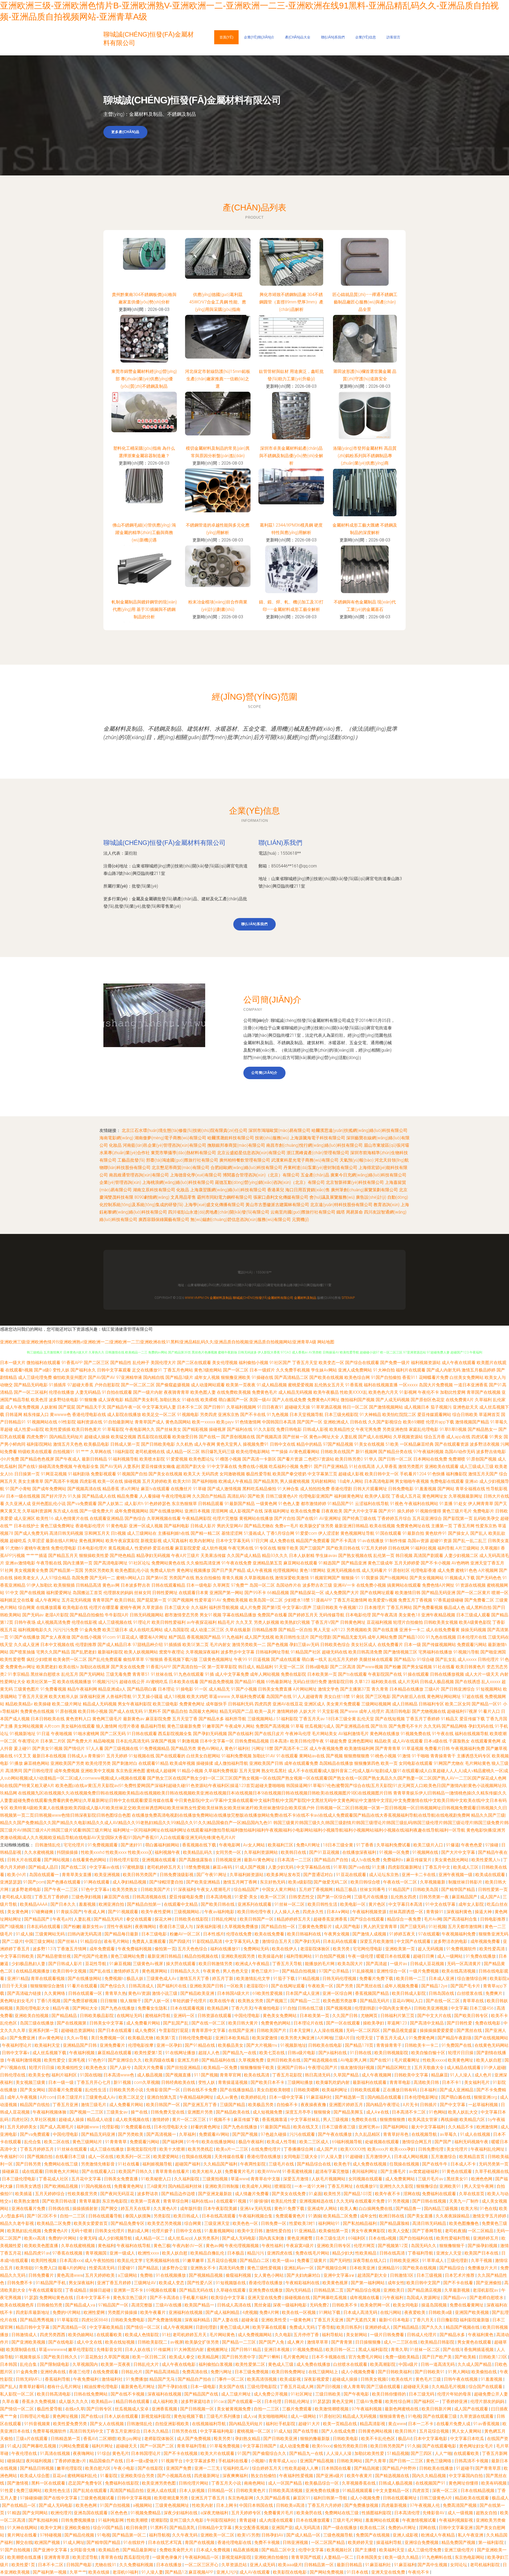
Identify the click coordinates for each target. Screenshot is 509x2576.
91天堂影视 (328, 1711)
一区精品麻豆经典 (417, 1444)
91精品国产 (400, 1889)
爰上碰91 (23, 1748)
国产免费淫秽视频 (81, 2001)
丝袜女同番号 (373, 1889)
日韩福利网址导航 (273, 1652)
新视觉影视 (151, 1541)
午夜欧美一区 (321, 1986)
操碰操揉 (205, 1763)
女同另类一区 (229, 1852)
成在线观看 (32, 2171)
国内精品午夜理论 (383, 2105)
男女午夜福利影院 (135, 1704)
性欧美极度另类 (83, 2194)
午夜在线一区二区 (401, 1882)
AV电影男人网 (354, 2060)
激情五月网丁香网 (240, 1882)
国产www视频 (370, 1667)
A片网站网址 (305, 1689)
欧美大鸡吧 (197, 1697)
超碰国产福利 (188, 2164)
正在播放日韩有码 (400, 2090)
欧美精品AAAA (34, 1904)
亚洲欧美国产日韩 (266, 1763)
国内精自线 (154, 1377)
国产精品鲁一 (409, 2209)
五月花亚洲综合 (427, 1518)
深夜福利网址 (277, 1511)
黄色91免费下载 (290, 2209)
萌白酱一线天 (314, 1659)
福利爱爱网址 (59, 1593)
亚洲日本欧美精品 (233, 2038)
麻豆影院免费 (158, 1719)
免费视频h (115, 1979)
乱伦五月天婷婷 (343, 1659)
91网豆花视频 (54, 1474)
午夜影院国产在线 (385, 1674)
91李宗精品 (19, 1674)
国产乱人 (479, 1533)
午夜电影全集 (86, 1466)
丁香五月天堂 (305, 1363)
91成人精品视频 (272, 1385)
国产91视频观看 (124, 1912)
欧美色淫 (39, 1400)
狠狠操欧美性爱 (94, 1556)
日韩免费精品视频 (252, 1741)
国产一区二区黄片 (473, 1593)
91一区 (201, 1689)
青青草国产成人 (150, 1422)
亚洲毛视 (77, 2060)
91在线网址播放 (181, 2053)
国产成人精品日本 (115, 1645)
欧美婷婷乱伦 (254, 2097)
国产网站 (446, 1489)
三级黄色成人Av (162, 1979)
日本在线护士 (27, 1526)
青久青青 (380, 1689)
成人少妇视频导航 (116, 2238)
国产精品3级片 (179, 1377)
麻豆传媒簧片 (419, 1860)
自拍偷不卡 (288, 2105)
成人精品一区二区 (183, 1452)
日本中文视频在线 (57, 1645)
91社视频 (437, 1927)
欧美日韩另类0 (349, 1459)
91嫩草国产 (213, 1726)
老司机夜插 (455, 2231)
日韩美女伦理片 (110, 2231)
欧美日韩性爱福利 (169, 1622)
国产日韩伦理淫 (38, 1771)
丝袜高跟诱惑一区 (407, 1912)
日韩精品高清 (89, 1585)
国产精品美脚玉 (349, 2112)
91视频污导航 (466, 1652)
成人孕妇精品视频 (130, 1882)
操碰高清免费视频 (55, 1466)
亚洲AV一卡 (344, 1585)
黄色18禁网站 (313, 1570)
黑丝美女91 (458, 2179)
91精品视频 (309, 1979)
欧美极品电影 (96, 1444)
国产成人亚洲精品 (457, 2090)
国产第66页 (157, 1578)
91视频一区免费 (395, 1852)
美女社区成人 (364, 1645)
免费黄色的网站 (276, 2023)
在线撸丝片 (181, 1489)
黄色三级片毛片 (457, 1511)
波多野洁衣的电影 (451, 1941)
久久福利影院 (187, 2179)
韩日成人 (247, 1667)
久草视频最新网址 (466, 1496)
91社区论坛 (139, 1563)
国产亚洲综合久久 (125, 2060)
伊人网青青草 (481, 1504)
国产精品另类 (183, 1748)
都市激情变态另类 (182, 1615)
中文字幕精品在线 (314, 1867)
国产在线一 (209, 1437)
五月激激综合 (444, 2157)
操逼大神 (484, 1912)
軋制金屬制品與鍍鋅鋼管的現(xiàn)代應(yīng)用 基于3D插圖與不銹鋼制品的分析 (144, 609)
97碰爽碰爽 (43, 1912)
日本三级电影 (155, 1934)
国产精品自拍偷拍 (87, 1615)
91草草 (340, 1867)
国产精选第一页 (350, 2097)
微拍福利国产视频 (358, 1400)
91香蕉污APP (159, 1667)
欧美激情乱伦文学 (254, 1979)
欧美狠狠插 (64, 1585)
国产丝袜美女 (169, 1429)
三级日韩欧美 (325, 1607)
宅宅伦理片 (74, 1845)
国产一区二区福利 (31, 1392)
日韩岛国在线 (442, 1993)
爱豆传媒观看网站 (434, 1415)
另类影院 (163, 2216)
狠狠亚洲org (486, 2097)
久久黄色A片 (166, 2209)
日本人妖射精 (302, 1556)
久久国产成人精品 (244, 1556)
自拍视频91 (64, 1452)
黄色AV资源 (139, 1993)
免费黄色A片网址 (323, 1400)
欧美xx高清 (35, 2238)
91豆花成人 (128, 1637)
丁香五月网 (464, 1526)
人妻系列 (131, 1466)
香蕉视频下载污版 (181, 1659)
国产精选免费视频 (217, 1682)
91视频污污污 (105, 1682)
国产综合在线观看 (362, 1363)
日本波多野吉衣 (135, 1585)
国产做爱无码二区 (331, 1882)
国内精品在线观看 (385, 2097)
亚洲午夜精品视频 (438, 1615)
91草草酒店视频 (326, 1407)
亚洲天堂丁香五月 (487, 1563)
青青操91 (96, 1756)
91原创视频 (66, 1711)
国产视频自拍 (40, 2157)
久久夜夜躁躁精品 (453, 2216)
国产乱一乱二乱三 (470, 1541)
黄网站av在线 (312, 1756)
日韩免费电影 (401, 1489)
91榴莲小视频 (228, 1459)
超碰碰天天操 (297, 1407)
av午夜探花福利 (202, 1622)
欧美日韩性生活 (323, 1904)
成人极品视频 (150, 2075)
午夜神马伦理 (298, 1734)
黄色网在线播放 (385, 1734)
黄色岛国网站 (178, 1422)
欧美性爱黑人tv (486, 1860)
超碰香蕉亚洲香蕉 (331, 1919)
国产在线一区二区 (443, 2001)
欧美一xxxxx (204, 1422)
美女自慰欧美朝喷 (274, 2090)
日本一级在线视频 (23, 1496)
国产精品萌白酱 (142, 1689)
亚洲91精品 (18, 1979)
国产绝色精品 (122, 1556)
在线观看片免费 (370, 2201)
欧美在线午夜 (223, 2001)
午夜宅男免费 (368, 1429)
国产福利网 (173, 2142)
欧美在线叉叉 (306, 2127)
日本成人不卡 (464, 2164)
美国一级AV (260, 1400)
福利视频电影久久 (35, 1630)
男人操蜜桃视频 (295, 1481)
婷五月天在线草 (136, 2209)
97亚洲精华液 (129, 1377)
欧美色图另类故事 (340, 2001)
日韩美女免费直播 (275, 1689)
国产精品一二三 (306, 2001)
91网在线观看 (97, 1882)
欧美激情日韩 (408, 1593)
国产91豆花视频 (325, 1852)
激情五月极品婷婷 (479, 1370)
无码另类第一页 (494, 2164)
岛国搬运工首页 (87, 1593)
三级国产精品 (233, 2105)
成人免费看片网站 (144, 2023)
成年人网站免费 (382, 1637)
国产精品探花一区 (307, 1593)
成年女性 (368, 2216)
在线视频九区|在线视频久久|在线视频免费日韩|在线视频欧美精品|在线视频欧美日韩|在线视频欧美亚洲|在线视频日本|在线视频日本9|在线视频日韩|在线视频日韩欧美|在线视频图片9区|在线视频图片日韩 (205, 1793)
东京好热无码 (273, 1882)
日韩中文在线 (283, 1444)
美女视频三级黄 (31, 2082)
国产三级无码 (413, 1927)
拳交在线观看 (139, 1919)
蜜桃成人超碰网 (161, 1771)
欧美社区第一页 (41, 1682)
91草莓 (297, 1726)
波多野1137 (44, 1949)
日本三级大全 (177, 1607)
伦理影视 (110, 2127)
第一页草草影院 (222, 1667)
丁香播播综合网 (299, 2149)
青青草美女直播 (77, 1875)
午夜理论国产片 (323, 2068)
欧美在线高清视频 (459, 1971)
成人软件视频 (214, 1548)
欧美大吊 (469, 2209)
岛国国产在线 (279, 1697)
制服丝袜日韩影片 (466, 1882)
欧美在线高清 (257, 2075)
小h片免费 (10, 1459)
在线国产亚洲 (242, 2030)
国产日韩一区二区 (395, 1459)
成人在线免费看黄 (443, 1630)
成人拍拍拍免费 (315, 1489)
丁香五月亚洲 (66, 2105)
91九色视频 (278, 1415)
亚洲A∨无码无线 (256, 2209)
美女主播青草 (31, 1481)
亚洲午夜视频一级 (456, 1875)
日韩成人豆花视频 (428, 1964)
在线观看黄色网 (486, 1741)
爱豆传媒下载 (472, 1719)
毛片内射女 (220, 1645)
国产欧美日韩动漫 (60, 2201)
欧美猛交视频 (124, 1437)
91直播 (446, 1504)
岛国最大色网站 (204, 1711)
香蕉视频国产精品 (204, 1637)
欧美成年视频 (182, 1763)
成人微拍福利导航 (231, 1763)
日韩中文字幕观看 (114, 1370)
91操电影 (185, 1689)
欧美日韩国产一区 (257, 1919)
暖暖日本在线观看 (394, 1956)
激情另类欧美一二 (249, 1645)
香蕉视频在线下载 (200, 1845)
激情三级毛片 (94, 2105)
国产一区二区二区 (138, 1385)
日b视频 (118, 1533)
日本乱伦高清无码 (133, 1741)
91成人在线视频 (476, 2134)
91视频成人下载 (460, 1578)
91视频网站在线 (42, 1422)
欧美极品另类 (261, 2105)
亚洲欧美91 (451, 2186)
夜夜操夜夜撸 (314, 2105)
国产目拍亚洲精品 (184, 2068)
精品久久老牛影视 (17, 2223)
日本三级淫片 (70, 2097)
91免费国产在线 (457, 2045)
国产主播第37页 (355, 1689)
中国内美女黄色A (395, 2008)
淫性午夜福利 (120, 1927)
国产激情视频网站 (386, 1407)
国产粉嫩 (393, 1667)
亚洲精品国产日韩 (80, 2045)
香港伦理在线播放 (264, 2157)
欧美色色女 (97, 2068)
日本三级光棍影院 (341, 1415)
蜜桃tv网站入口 (131, 1578)
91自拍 (289, 2008)
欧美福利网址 (335, 2090)
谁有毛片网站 (117, 1941)
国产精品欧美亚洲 (198, 1993)
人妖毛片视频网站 (329, 2179)
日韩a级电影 (317, 1667)
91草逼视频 (413, 1748)
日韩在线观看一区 (86, 1993)
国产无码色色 (489, 1578)
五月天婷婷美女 (23, 2127)
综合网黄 (27, 1607)
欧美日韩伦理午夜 (307, 1741)
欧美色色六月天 (383, 1392)
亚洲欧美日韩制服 (222, 2186)
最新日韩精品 (94, 1459)
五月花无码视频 (76, 1600)
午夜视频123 (351, 1607)
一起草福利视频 (484, 2105)
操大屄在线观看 (181, 1964)
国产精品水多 (211, 1719)
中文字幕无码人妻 (159, 1407)
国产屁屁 (67, 1407)
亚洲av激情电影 (20, 1563)
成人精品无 (219, 1689)
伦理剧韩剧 (366, 2008)
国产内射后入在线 (409, 1697)
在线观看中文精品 (181, 1904)
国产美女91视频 (47, 1748)
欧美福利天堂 (48, 2045)
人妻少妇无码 (281, 1867)
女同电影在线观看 (416, 1763)
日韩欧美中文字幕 (412, 2075)
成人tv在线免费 (366, 1860)
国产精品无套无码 (349, 1637)
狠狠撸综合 (427, 2186)
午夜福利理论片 (17, 2045)
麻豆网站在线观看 (300, 1563)
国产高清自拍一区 (189, 1667)
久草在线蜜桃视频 (78, 2246)
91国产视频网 (181, 1600)
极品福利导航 (153, 1726)
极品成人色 (454, 1607)
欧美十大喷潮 (173, 2149)
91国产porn (34, 1882)
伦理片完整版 (225, 1518)
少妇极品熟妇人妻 (29, 1964)
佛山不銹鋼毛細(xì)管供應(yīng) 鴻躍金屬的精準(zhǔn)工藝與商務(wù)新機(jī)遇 (144, 533)
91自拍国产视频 (330, 1956)
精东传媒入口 (36, 1415)
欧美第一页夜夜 (241, 1385)
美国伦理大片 (163, 1363)
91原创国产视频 (481, 1459)
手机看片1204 (413, 1474)
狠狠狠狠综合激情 (48, 1986)
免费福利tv (394, 1860)
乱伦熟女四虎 (404, 1897)
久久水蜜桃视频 (40, 1852)
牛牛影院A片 (117, 1615)
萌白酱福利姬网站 (163, 1845)
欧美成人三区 (466, 1867)
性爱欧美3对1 (303, 2223)
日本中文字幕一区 (217, 1741)
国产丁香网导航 (428, 2231)
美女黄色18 (409, 1615)
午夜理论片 (29, 1741)
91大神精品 (370, 1415)
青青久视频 (232, 1578)
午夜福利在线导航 (134, 2246)
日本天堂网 (300, 2030)
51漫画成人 (254, 1533)
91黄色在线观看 (457, 2171)
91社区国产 (280, 1363)
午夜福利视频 (82, 2053)
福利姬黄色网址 (349, 1496)
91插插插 (173, 1645)
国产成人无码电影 (239, 2238)
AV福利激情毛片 (354, 1734)
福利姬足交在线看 (17, 1600)
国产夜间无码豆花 (118, 2194)
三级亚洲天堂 (217, 2223)
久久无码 (432, 1726)
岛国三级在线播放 (37, 2023)
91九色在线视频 (441, 1637)
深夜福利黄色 (460, 1912)
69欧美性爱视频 (268, 1993)
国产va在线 (359, 1867)
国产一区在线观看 (344, 2023)
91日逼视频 (259, 1659)
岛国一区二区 (262, 1585)
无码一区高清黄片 (464, 1964)
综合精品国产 (247, 1889)
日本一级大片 (13, 1363)
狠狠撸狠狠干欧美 (258, 2068)
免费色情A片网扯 (438, 1585)
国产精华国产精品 (459, 1889)
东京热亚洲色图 (130, 1771)
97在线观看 (429, 1934)
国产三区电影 (378, 1697)
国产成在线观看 (286, 1659)
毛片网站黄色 (478, 1763)
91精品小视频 (190, 1771)
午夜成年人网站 (240, 1726)
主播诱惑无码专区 (474, 1756)
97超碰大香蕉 (80, 1385)
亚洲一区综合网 (338, 1993)
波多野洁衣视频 (485, 1444)
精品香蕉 (111, 1489)
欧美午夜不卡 (388, 2194)
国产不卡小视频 (436, 1563)
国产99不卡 (255, 1593)
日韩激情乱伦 (48, 1845)
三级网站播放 (301, 2082)
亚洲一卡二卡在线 (419, 1875)
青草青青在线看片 (173, 2171)
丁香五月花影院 (288, 2075)
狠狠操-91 (351, 1578)
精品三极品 (347, 1889)
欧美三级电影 (165, 1704)
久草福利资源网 (37, 1511)
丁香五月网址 (341, 2186)
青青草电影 (401, 2082)
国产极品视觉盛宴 (400, 2030)
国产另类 (345, 1986)
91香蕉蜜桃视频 (298, 2171)
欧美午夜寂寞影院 (122, 1541)
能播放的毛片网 (320, 1964)
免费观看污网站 (472, 1645)
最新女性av (93, 1927)
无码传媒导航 (332, 1615)
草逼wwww (220, 1697)
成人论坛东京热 (384, 1875)
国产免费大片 (80, 1741)
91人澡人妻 (332, 2157)
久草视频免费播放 (242, 1927)
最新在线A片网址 (62, 1541)
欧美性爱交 (55, 2060)
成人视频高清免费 (54, 1622)
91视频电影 (188, 1415)
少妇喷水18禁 (297, 1600)
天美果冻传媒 (213, 1556)
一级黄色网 (266, 1504)
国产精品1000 (411, 1637)
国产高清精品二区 (291, 1377)
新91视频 (123, 2082)
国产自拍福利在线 (417, 2238)
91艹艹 (82, 1452)
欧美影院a (499, 1979)
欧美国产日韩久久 (136, 2171)
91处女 (460, 1504)
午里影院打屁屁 (174, 2030)
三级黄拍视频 (216, 2179)
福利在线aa (203, 2201)
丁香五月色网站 (178, 1370)
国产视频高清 (269, 1437)
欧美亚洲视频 (108, 1875)
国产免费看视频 (428, 1607)
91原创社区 (399, 1570)
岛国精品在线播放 (336, 1763)
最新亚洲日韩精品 (352, 1526)
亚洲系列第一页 (44, 2030)
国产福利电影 (177, 1526)
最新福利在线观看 (370, 2082)
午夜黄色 (212, 1971)
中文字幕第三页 (322, 1474)
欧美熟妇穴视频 (295, 1622)
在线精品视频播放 (33, 1971)
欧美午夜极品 (326, 1392)
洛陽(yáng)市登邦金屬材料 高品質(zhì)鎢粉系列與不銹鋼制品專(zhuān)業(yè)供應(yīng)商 (365, 456)
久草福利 (483, 1400)
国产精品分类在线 (395, 1452)
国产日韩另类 (29, 2164)
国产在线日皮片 (269, 1734)
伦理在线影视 (84, 1622)
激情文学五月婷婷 (490, 2216)
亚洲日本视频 (197, 1511)
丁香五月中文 (438, 1867)
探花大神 (164, 1919)
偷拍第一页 (165, 1949)
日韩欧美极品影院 (97, 2016)
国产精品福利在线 (219, 2060)
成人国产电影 (348, 1927)
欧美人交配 (399, 2231)
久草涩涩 (36, 1541)
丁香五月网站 (399, 1607)
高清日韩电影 (398, 1711)
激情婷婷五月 (127, 1971)
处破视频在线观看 (383, 2142)
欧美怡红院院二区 (399, 1415)
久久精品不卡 (461, 2127)
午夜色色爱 (472, 1845)
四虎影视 (88, 1481)
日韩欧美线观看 (366, 2090)
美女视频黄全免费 (31, 1570)
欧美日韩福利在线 (305, 1934)
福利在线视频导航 (472, 1734)
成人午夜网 (205, 1444)
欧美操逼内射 (271, 1956)
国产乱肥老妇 (84, 1652)
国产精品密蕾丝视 (54, 1956)
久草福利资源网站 (261, 1852)
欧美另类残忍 (201, 2149)
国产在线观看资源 (452, 1444)
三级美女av (118, 2112)
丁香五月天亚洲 (33, 1697)
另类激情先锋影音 (98, 2164)
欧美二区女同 (458, 1704)
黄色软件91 (436, 1533)
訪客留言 (393, 37)
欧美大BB (182, 1481)
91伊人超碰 (494, 2068)
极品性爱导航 (259, 1474)
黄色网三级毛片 (107, 1719)
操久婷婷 (406, 1511)
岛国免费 (80, 1578)
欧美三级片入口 (429, 1845)
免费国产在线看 (272, 1615)
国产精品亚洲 (354, 1563)
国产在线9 (28, 1466)
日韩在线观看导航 (106, 2216)
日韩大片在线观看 (25, 1860)
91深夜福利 (184, 1889)
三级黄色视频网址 (216, 1659)
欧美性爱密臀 (13, 1659)
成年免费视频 (67, 1771)
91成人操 (24, 1934)
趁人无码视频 (431, 1949)
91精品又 (450, 1719)
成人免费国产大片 (342, 1593)
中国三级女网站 (40, 1941)
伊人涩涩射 (329, 1533)
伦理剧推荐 (86, 1645)
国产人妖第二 (111, 1504)
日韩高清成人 (142, 1986)
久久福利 (199, 1607)
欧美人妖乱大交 (463, 2112)
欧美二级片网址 (67, 1704)
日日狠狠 (109, 2001)
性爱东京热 (486, 1526)
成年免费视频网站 (131, 1511)
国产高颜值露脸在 (196, 1860)
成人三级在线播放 (107, 2149)
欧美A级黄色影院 (475, 1622)
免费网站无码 (257, 1949)
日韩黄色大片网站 (62, 2171)
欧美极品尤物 (141, 2038)
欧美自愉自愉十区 (429, 2053)
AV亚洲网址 (330, 1518)
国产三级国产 (312, 1548)
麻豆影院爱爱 (188, 1548)
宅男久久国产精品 (53, 1652)
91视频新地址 (23, 1734)
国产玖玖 (379, 1726)
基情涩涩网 (232, 1533)
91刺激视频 (188, 1741)
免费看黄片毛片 (240, 2171)
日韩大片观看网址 (370, 1489)
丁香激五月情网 (72, 1949)
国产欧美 (256, 1496)
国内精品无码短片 (66, 1437)
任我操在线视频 (197, 2157)
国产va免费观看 (82, 1504)
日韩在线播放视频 (447, 1674)
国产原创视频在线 (238, 1437)
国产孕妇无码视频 (210, 1734)
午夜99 (240, 1659)
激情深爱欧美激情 (292, 1578)
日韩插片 (429, 2105)
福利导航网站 (300, 1956)
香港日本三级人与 (177, 1927)
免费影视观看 (103, 1474)
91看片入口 (489, 1711)
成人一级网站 (450, 1956)
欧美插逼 (24, 2194)
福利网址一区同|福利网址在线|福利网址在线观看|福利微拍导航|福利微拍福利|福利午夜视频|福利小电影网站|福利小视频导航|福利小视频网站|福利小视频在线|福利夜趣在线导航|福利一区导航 (289, 1830)
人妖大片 (308, 1711)
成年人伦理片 (372, 1711)
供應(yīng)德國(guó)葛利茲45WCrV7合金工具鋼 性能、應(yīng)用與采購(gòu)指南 (218, 302)
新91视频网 (366, 1452)
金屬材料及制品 (221, 1298)
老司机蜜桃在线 (150, 1452)
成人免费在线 (282, 1541)
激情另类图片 (411, 1466)
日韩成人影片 (203, 1526)
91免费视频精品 (155, 1748)
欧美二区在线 (57, 2142)
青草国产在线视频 (484, 1392)
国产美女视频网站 (427, 1578)
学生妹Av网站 (324, 1370)
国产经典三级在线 (359, 1518)
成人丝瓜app (180, 2238)
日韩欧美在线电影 (326, 2045)
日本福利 (429, 2090)
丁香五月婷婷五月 (37, 2149)
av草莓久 (449, 2134)
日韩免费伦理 (431, 2149)
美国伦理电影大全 (33, 2008)
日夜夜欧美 (332, 1511)
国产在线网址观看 (377, 1593)
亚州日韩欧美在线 (284, 2060)
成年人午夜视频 (23, 2097)
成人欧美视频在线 (133, 2120)
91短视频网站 (489, 1689)
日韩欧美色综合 (335, 1645)
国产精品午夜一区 (124, 1407)
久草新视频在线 (259, 1578)
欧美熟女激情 (27, 2201)
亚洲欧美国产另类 (67, 1763)
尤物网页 (370, 2016)
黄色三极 (162, 2246)
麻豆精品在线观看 (115, 2053)
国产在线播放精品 (237, 2090)
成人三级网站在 (142, 1533)
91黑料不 (152, 1711)
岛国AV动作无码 (460, 1452)
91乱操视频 (363, 1971)
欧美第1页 (166, 2038)
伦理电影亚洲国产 (316, 1496)
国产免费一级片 (395, 1363)
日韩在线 (358, 1422)
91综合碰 (425, 1659)
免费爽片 (494, 1993)
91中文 (12, 1593)
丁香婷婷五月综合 (394, 1518)
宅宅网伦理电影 (368, 1949)
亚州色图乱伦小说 (49, 1504)
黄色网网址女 (435, 1496)
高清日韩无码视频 (66, 1533)
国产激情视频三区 (400, 1652)
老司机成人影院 (17, 1897)
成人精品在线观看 (464, 2068)
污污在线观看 (303, 2134)
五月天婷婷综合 (50, 2194)
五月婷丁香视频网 (316, 1889)
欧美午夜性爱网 (156, 1912)
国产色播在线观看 (64, 1882)
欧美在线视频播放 (74, 1682)
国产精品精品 (65, 2016)
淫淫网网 (220, 1511)
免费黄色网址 (192, 1704)
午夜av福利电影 (220, 1912)
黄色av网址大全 (324, 1437)
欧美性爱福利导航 (454, 2238)
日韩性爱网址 (165, 1593)
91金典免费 (90, 1630)
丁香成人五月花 (406, 1496)
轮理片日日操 (461, 2053)
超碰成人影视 (351, 1474)
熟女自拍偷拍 (208, 1578)
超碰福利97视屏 (462, 1711)
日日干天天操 (15, 1986)
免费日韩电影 (289, 1429)
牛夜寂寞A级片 (300, 2246)
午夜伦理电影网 (176, 1496)
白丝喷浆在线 (470, 1993)
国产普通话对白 (319, 1875)
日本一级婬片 (262, 1370)
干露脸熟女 (459, 1741)
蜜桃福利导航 (158, 2016)
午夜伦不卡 (428, 1392)
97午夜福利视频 (428, 1452)
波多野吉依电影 (491, 1452)
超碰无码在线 (335, 1652)
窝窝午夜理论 (172, 1652)
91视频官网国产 (325, 1578)
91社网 (7, 1570)
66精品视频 (278, 1593)
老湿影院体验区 (315, 1949)
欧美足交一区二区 (159, 1415)
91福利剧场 (79, 1474)
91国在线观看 (388, 1533)
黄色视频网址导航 (357, 1533)
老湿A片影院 (57, 1615)
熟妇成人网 (139, 2231)
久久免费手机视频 (293, 1370)
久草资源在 (153, 1607)
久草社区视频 (43, 2120)
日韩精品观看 (211, 1504)
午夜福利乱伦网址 (488, 2149)
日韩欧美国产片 (156, 1889)
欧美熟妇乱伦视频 (25, 2231)
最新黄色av (134, 1719)
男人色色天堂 (236, 1971)
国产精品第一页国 (66, 1570)
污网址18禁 (262, 1748)
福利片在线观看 (411, 1370)
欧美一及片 (265, 1711)
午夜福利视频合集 (256, 2216)
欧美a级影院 (300, 1882)
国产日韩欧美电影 (158, 1444)
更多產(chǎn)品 (125, 132)
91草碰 (200, 1489)
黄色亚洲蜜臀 (300, 2238)
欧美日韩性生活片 (292, 1637)
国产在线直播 (385, 1630)
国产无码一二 (102, 1578)
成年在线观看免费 (301, 1763)
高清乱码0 (237, 1496)
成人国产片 (327, 2149)
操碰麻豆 (11, 2171)
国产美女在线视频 (165, 1474)
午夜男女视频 (337, 1934)
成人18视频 (175, 1697)
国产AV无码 (111, 1466)
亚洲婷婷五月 (486, 2238)
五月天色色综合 (193, 1949)
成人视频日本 (417, 1407)
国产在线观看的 (170, 1756)
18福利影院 (123, 1452)
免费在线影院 (293, 1674)
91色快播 (436, 1474)
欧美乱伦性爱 (284, 2201)
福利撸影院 (457, 1474)
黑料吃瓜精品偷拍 (259, 1489)
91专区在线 (265, 1548)
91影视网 (408, 1392)
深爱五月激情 (296, 2179)
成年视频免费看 (486, 1941)
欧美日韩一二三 (411, 1979)
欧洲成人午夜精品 (235, 1481)
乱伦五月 (70, 1674)
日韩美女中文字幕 (107, 2023)
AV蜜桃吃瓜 (157, 1682)
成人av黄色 (228, 2097)
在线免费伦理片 (266, 2149)
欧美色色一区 (246, 2223)
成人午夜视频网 (377, 2075)
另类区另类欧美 (99, 1570)
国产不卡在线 (253, 1415)
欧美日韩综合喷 (366, 1882)
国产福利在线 (240, 1429)
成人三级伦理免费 (35, 1377)
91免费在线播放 (481, 1956)
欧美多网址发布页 (284, 1875)
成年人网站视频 (265, 1674)
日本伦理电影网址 (422, 2097)
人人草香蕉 (387, 1466)
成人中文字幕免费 (232, 1674)
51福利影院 (287, 1719)
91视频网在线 (426, 1852)
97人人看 (95, 1748)
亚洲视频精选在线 (317, 2201)
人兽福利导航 (119, 1697)
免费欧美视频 (235, 1600)
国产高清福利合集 (461, 1919)
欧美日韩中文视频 (70, 1971)
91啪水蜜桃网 (86, 1734)
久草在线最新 (238, 1630)
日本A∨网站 (339, 1912)
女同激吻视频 (232, 1474)
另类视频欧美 (359, 1630)
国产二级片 (12, 1941)
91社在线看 (444, 1667)
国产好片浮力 (54, 1496)
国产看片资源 (290, 1459)
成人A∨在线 (378, 2112)
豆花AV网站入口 (408, 2001)
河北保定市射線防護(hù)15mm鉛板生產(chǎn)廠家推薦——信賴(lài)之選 (218, 379)
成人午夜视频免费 (326, 1748)
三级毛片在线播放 (371, 1897)
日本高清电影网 (379, 1481)
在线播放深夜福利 (360, 1852)
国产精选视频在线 (321, 2060)
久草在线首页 (472, 2194)
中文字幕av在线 (105, 1867)
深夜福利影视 (209, 1927)
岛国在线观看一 (45, 1875)
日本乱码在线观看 (44, 1927)
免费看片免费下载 (377, 1979)
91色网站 (437, 2112)
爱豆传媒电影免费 (187, 1897)
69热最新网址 (279, 1682)
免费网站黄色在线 (168, 1563)
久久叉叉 (244, 1622)
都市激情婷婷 (314, 1504)
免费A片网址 (309, 1845)
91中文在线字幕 (441, 1904)
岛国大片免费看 (149, 2068)
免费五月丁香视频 (415, 1600)
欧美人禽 (348, 2209)
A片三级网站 (467, 1548)
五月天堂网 (250, 1771)
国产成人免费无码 (31, 1533)
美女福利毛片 (477, 2082)
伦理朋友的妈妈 (118, 1593)
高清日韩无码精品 (430, 2223)
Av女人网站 (254, 1845)
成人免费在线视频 (370, 2164)
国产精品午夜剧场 (455, 2038)
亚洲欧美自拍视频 (32, 2016)
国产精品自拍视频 (299, 1971)
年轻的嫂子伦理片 (190, 2001)
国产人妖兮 (121, 2068)
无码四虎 (210, 1474)
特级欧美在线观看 (35, 1452)
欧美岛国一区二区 (266, 1600)
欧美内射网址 (202, 1541)
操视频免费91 (256, 1444)
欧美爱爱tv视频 (383, 1600)
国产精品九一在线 (240, 2053)
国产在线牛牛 (435, 2164)
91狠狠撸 (88, 1400)
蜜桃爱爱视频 (301, 1385)
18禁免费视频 (197, 1867)
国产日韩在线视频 (430, 2201)
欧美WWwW (269, 2171)
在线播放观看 (49, 1607)
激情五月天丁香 (195, 1979)
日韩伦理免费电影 (196, 2038)
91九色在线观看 (189, 1674)
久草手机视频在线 (492, 2171)
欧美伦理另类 (98, 1763)
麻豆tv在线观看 (155, 1489)
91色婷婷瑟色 (157, 1504)
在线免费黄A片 (460, 1400)
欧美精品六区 (473, 2120)
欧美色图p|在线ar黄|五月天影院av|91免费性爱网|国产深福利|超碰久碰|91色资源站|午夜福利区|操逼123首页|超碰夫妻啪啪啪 (170, 1786)
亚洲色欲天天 (466, 1407)
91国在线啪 (91, 2075)
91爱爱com (306, 1533)
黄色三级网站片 (88, 2142)
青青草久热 (116, 1993)
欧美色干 (342, 2164)
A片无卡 (410, 2105)
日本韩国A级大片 (234, 1993)
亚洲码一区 (185, 2016)
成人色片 (484, 2075)
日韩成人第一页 (125, 1444)
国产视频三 (277, 2001)
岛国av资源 (418, 1541)
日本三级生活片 (331, 2238)
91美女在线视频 (369, 1444)
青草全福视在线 (470, 1489)
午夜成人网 (95, 1912)
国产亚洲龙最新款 (216, 2194)
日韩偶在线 (59, 2209)
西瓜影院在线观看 (154, 1437)
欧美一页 (389, 1763)
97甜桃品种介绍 (148, 1645)
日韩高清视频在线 (150, 1897)
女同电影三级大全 (301, 2157)
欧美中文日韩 (251, 2231)
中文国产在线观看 (414, 1941)
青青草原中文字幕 (209, 2030)
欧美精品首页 (472, 2157)
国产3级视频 (12, 1927)
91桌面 (315, 2194)
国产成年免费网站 (49, 1489)
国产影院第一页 (458, 1518)
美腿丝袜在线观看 (376, 1659)
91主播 (379, 1867)
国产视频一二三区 (87, 2112)
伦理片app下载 (440, 1422)
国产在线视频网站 (491, 2038)
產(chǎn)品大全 (298, 37)
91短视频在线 (142, 1756)
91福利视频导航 (123, 1459)
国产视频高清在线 (84, 1489)
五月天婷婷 (117, 1756)
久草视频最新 (433, 1882)
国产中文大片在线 (435, 2016)
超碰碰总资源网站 (78, 2030)
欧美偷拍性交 (71, 2068)
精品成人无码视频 (100, 1704)
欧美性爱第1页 (149, 2053)
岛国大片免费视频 (436, 1385)
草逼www (240, 2179)
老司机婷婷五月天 (164, 1867)
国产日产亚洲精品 (331, 1466)
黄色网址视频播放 (194, 1570)
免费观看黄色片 (291, 2216)
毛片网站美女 (324, 1734)
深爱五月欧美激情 (377, 1941)
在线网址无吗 (130, 2016)
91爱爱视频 (177, 1459)
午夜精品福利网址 (197, 2097)
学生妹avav (326, 1556)
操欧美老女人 (27, 1578)
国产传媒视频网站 (439, 1645)
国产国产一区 (310, 1422)
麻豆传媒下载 (247, 2120)
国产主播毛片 (394, 2171)
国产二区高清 (343, 1667)
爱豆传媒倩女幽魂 (158, 1466)
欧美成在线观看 (491, 1875)
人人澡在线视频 (329, 2030)
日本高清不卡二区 (409, 2112)
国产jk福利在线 (333, 2053)
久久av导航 (78, 2038)
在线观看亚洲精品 (107, 1518)
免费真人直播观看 (150, 1941)
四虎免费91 (37, 1437)
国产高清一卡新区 (259, 1459)
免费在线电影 (488, 2023)
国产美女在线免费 (128, 1667)
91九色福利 (232, 1637)
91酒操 (315, 2216)
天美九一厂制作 (464, 2201)
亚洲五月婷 (188, 2060)
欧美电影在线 (75, 1607)
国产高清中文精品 (427, 2023)
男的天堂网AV (230, 1526)
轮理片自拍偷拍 (408, 1622)
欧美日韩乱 (125, 1600)
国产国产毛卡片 (466, 1986)
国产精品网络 (454, 1726)
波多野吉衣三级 (317, 1585)
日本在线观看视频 (188, 2008)
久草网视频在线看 (164, 1518)
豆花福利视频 (379, 1622)
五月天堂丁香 (185, 1719)
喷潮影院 (283, 2186)
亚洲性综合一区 (392, 1971)
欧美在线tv (69, 1667)
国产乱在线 (100, 1971)
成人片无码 (408, 1682)
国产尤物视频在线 (429, 1711)
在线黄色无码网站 (492, 2045)
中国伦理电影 (248, 2016)
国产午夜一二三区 (62, 1889)
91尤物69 (14, 1548)
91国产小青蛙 (18, 1489)
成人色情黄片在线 (72, 1518)
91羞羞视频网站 (220, 2231)
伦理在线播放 (62, 1392)
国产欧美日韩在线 (343, 1548)
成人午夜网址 (48, 1600)
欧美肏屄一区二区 (70, 1659)
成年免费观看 (103, 1949)
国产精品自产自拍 (332, 1860)
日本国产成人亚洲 (303, 1993)
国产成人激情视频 (224, 1489)
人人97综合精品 (55, 1578)
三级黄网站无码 (50, 1934)
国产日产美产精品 (229, 1570)
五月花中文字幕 (87, 2179)
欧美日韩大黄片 (244, 2023)
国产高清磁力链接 (25, 1993)
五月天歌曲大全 (429, 2068)
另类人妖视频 (266, 1622)
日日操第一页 (27, 1474)
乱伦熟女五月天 (329, 1385)
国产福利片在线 (172, 1986)
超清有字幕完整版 (333, 2171)
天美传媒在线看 (230, 2157)
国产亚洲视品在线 (353, 1726)
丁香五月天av (312, 1719)
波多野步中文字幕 (238, 1652)
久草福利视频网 (241, 1407)
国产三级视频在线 (121, 1748)
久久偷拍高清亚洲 (203, 1563)
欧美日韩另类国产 (140, 1875)
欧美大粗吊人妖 (64, 1697)
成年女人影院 (472, 1904)
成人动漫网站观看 (208, 1385)
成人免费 (446, 1570)
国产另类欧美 (131, 2134)
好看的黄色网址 (206, 2127)
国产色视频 (278, 1645)
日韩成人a (77, 1756)
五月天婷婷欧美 (157, 1481)
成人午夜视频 (259, 1570)
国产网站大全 (86, 2008)
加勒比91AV (264, 1756)
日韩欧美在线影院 (192, 1919)
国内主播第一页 (78, 1563)
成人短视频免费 (268, 2112)
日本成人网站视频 (411, 2157)
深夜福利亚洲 (92, 1697)
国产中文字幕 (453, 2105)
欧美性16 (45, 1518)
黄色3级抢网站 (208, 1370)
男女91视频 (210, 1615)
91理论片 (142, 1622)
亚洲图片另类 (201, 2112)
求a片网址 (130, 1489)
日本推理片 (375, 1607)
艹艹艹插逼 (37, 1556)
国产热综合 (135, 1518)
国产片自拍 (285, 1518)
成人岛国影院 (177, 1630)
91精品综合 (91, 1941)
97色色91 (97, 2060)
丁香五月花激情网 (350, 1600)
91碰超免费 (336, 1741)
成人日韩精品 (405, 1704)
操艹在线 (140, 2112)
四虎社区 (20, 2120)
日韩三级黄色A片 (282, 1496)
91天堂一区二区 (289, 1667)
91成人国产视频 (251, 1867)
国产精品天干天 (91, 1407)
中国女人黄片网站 (279, 1889)
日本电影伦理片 (92, 1548)
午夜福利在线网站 (421, 1504)
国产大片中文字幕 (361, 1511)
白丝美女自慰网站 (203, 1756)
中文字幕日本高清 (406, 1904)
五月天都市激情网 (465, 1927)
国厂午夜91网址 (212, 1875)
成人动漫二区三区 (207, 1630)
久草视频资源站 (408, 1437)
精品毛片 (226, 1622)
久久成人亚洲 (27, 1645)
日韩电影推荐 (493, 1919)
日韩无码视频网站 (147, 1615)
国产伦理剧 (321, 1637)
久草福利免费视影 (221, 1771)
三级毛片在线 (282, 2164)
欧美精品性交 (342, 1429)
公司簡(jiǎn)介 (264, 1073)
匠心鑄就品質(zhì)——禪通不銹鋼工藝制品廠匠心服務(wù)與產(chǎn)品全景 (365, 302)
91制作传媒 (396, 1541)
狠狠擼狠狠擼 (357, 1756)
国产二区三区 (96, 1363)
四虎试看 (480, 1437)
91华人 (371, 1459)
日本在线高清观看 (219, 2216)
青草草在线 (474, 2001)
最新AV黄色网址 (260, 1860)
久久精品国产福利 (221, 2164)
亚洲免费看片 (113, 2045)
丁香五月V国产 (325, 1622)
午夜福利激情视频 (25, 2060)
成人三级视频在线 (115, 1622)
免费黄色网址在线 (413, 1526)
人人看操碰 (150, 1496)
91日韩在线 (361, 2053)
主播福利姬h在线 (174, 1533)
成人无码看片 (374, 1570)
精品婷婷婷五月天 (294, 1919)
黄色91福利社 (238, 1748)
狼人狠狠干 (131, 2001)
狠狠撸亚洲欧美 (236, 1377)
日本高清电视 (219, 1897)
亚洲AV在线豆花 (288, 1704)
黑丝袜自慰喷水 (45, 1674)
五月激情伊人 (379, 2157)
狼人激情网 (107, 1726)
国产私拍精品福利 (360, 2223)
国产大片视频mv (262, 2045)
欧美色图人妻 (203, 1392)
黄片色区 (378, 1904)
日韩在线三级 (311, 2008)
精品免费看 (128, 1496)
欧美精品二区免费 (341, 2216)
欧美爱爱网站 (166, 2157)
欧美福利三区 (281, 1845)
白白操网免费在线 (376, 2209)
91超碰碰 (354, 2157)
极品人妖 (135, 1979)
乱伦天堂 (366, 1719)
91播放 (16, 1763)
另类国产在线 (182, 1578)
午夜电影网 (230, 1845)
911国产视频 (206, 2075)
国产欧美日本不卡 (268, 2082)
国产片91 (387, 1511)
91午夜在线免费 (236, 1563)
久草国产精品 (346, 2075)
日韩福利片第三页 (398, 2016)
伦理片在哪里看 (104, 1607)
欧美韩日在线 (294, 1852)
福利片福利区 (65, 2075)
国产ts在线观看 (352, 1674)
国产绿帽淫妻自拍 (167, 1882)
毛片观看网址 (407, 2060)
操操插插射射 (86, 2209)
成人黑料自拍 (479, 1607)
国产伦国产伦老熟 (91, 1956)
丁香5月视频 (49, 2001)
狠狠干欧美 (288, 1548)
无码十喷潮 (82, 2231)
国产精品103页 (358, 2194)
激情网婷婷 (287, 1711)
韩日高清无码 (318, 2075)
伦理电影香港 (424, 1570)
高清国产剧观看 (428, 1556)
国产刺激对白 (125, 1763)
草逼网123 (398, 2023)
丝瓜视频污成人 (320, 1726)
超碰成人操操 (97, 1437)
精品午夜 (62, 2008)
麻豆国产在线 (117, 1897)
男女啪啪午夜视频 (412, 1481)
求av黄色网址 (51, 2038)
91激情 (404, 1756)
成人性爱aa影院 (29, 1429)
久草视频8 (490, 1548)
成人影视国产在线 (246, 1511)
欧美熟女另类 (251, 2001)
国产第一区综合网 (335, 1897)
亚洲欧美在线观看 (442, 1466)
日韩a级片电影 (302, 2053)
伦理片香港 (129, 1726)
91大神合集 (288, 1489)
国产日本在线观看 (115, 2030)
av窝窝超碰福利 (424, 2171)
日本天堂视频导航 (306, 1415)
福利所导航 (236, 1719)
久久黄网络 (55, 1993)
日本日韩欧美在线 (48, 1719)
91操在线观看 (416, 1674)
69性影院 (67, 1422)
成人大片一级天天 (482, 1674)
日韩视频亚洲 (229, 1860)
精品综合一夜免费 (405, 1919)
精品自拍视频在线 (202, 1956)
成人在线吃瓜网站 (146, 1630)
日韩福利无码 (241, 1704)
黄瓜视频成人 (121, 1548)
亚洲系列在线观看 (255, 1904)
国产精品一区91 (487, 1704)
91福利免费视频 (236, 1756)
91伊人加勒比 (40, 1585)
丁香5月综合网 (280, 1533)
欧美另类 (342, 1949)
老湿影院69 (258, 1986)
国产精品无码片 (109, 1919)
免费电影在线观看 (447, 1481)
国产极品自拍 (175, 1711)
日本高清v (279, 1741)
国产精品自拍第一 (144, 1904)
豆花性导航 (96, 1964)
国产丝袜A (68, 1941)
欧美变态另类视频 (165, 2223)
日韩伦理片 (488, 1659)
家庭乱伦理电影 (424, 1429)
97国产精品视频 (338, 1444)
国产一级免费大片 (96, 1511)
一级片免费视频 (424, 1971)
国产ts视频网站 (394, 1578)
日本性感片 (214, 1934)
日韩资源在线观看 (215, 2016)
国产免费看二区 (479, 1600)
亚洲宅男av (370, 2127)
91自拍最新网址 (119, 1422)
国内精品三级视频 (441, 2209)
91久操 (74, 1496)
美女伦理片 (458, 2149)
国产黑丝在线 (369, 1986)
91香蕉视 (354, 1385)
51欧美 (392, 1444)
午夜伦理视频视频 (242, 2246)
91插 (209, 1674)
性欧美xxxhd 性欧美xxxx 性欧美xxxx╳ (117, 1852)
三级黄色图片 (27, 1689)
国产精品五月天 (63, 1556)
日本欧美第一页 (322, 1674)
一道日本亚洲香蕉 (471, 1385)
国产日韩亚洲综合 (458, 1689)
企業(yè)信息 (366, 37)
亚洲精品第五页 (267, 1563)
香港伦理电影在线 (89, 1415)
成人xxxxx (467, 1659)
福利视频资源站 (426, 1363)
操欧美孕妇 (374, 2023)
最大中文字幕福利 (429, 2127)
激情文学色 (328, 1689)
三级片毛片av (431, 2179)
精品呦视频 (104, 1741)
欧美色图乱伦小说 (132, 1570)
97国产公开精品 (334, 1971)
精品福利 (265, 1667)
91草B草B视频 (453, 1429)
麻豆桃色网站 (37, 1763)
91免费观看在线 (136, 2127)
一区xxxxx (408, 1385)
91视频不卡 (220, 2120)
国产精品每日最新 (122, 1934)
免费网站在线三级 (62, 2164)
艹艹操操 (279, 1452)
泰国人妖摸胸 (138, 2216)
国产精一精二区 (205, 1533)
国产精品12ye (435, 1986)
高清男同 (14, 1771)
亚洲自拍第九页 (162, 2097)
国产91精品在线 (200, 2045)
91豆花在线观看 (352, 1875)
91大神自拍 (384, 1370)
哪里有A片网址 (153, 1637)
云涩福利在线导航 (372, 1504)
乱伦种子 (141, 1363)
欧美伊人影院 (378, 1496)
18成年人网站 (350, 1481)
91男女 (496, 1437)
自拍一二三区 (73, 2216)
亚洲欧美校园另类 (239, 1956)
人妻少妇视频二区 (461, 1556)
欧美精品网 (218, 2008)
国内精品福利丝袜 (186, 2186)
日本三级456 (482, 2008)
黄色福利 (106, 2246)
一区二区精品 (481, 2231)
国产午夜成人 (68, 1459)
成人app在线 (458, 1437)
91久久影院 (264, 1429)
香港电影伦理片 (90, 1526)
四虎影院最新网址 (405, 1867)
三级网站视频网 (376, 1704)
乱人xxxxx (491, 1682)
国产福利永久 (83, 1370)
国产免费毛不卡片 (406, 1726)
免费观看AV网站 (215, 2134)
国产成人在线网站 (375, 1437)
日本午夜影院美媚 (221, 2209)
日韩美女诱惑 (29, 2186)
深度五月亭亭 (299, 2112)
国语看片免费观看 (66, 2090)
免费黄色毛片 (265, 1392)
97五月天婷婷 (374, 1548)
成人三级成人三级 (477, 1466)
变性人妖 (61, 1370)
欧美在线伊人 (285, 1949)
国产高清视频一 (162, 2134)
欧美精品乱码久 (198, 1852)
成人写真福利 (175, 1541)
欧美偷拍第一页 (334, 2231)
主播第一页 (442, 1526)
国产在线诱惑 (468, 1682)
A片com (52, 1726)
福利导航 (446, 1548)
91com (109, 1637)
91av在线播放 (370, 1541)
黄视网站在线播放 (256, 1518)
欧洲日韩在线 (392, 2216)
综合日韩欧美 (465, 1415)
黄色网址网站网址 (444, 1697)
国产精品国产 (37, 1919)
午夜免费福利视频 (135, 1949)
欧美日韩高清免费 (365, 1652)
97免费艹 (240, 1585)
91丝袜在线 (162, 1674)
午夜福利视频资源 (370, 1912)
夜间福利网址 (365, 2171)
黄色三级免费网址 (57, 1526)
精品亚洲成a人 (112, 1689)
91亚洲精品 (305, 2231)
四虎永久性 (314, 1912)
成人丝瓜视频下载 (50, 2053)
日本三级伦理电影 (19, 2179)
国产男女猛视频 (417, 1667)
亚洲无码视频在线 (344, 1570)
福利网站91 (330, 2223)
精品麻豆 (440, 2075)
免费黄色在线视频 (37, 1711)
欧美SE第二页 (196, 1645)
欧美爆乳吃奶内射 (333, 2082)
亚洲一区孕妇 (170, 2045)
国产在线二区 (74, 1867)
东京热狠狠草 (184, 1504)
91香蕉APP (72, 1363)
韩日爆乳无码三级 (218, 1452)
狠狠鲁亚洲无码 (493, 1934)
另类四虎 (208, 1415)
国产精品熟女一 (482, 1429)
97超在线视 (473, 1697)
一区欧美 (235, 1986)
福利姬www (88, 2127)
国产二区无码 (113, 1734)
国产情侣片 (74, 1748)
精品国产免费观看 (313, 1541)
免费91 (306, 1466)
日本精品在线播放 (406, 1689)
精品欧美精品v (19, 1704)
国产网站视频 (57, 1860)
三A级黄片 (156, 2186)
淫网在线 (412, 2194)
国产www (349, 1711)
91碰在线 (191, 1400)
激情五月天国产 (483, 1474)
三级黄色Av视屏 (148, 1964)
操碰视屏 (217, 1429)
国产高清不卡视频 (62, 1481)
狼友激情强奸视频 (358, 2068)
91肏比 (358, 1697)
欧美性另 (333, 2194)
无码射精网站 (323, 1481)
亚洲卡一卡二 (412, 1630)
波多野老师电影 (27, 1889)
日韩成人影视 (315, 1429)
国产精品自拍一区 (279, 1927)
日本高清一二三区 (295, 1860)
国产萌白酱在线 (457, 2097)
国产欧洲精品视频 (62, 2186)
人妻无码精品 (88, 1392)
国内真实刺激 (272, 2238)
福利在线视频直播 (381, 1385)
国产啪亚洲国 (493, 1652)
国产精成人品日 (44, 1867)
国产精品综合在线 (314, 2164)
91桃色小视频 (383, 1756)
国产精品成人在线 (99, 1496)
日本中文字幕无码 (233, 1541)
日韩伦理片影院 (125, 1860)
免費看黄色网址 (129, 2186)
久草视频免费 (252, 2060)
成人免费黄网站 (401, 2179)
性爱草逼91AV (208, 1600)
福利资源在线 (90, 1422)
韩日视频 (404, 1556)
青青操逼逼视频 (233, 2082)
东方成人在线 (66, 1511)
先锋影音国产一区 (164, 2090)
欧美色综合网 (357, 1377)
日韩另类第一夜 (435, 1897)
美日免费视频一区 (108, 2038)
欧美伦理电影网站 (253, 1452)
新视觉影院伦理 (142, 2149)
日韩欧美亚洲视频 (431, 2008)
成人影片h (134, 1504)
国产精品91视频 (250, 1682)
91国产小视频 (244, 1689)
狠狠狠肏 (323, 2112)
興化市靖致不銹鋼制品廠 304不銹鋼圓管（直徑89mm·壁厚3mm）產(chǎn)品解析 (291, 302)
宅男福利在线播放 (435, 1652)
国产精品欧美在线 (233, 2112)
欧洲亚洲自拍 (112, 1904)
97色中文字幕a (96, 1889)
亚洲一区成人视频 (146, 1526)
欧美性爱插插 (58, 1429)
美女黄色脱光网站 (452, 1860)
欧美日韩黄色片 (471, 1667)
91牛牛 (193, 2142)
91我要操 (370, 1578)
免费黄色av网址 (20, 1667)
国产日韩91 (214, 1407)
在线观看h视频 (19, 1370)
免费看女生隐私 (153, 2008)
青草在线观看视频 (48, 1979)
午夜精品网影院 (197, 1518)
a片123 (338, 1630)
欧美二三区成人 (315, 2142)
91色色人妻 (289, 1504)
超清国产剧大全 (191, 1466)
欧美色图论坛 (201, 1459)
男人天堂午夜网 (479, 2186)
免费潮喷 (457, 1459)
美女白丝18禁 (337, 1697)
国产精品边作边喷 (179, 2194)
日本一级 (413, 1645)
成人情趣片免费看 (252, 2194)
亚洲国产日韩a (291, 2068)
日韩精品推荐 (265, 1630)
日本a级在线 (436, 1741)
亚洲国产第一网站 (226, 1593)
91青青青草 (116, 2142)
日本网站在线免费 (430, 1459)
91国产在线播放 (25, 1637)
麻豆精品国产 (465, 1897)
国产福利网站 (396, 2127)
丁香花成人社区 (54, 2179)
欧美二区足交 (132, 2097)
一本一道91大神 (310, 2186)
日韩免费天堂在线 (168, 2112)
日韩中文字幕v (16, 2053)
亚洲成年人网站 (323, 2209)
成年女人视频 (207, 1377)
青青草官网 (231, 2075)
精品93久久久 (275, 1556)
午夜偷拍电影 (267, 2008)
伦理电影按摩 (141, 2045)
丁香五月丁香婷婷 (423, 1719)
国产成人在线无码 (126, 1711)
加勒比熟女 (170, 1400)
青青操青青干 (443, 1756)
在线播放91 (367, 2186)
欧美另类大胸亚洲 (298, 2038)
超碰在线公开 (132, 1682)
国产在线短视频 (390, 1719)
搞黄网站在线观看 (404, 1585)
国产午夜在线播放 (335, 2134)
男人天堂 (322, 1630)
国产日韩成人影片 (66, 1964)
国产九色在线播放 (118, 2008)
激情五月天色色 (68, 1444)
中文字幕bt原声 (297, 1607)
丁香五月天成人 (391, 2038)
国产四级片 (179, 1941)
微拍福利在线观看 (43, 1363)
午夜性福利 (273, 2246)
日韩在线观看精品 (168, 1585)
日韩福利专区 (431, 1704)
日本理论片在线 (309, 2023)
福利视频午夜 (168, 1852)
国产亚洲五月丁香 (200, 2105)
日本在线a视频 (383, 2238)
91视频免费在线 (416, 1734)
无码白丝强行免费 (310, 1682)
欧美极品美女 (231, 2045)
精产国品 (177, 1637)
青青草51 (141, 1674)
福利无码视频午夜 (472, 2142)
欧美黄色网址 (461, 2060)
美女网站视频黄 (29, 1726)
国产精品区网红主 (395, 2068)
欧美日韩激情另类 (216, 1964)
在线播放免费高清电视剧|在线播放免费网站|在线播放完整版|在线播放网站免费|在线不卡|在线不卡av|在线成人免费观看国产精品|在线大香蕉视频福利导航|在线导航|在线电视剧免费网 (301, 1815)
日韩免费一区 (274, 2223)
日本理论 (166, 1689)
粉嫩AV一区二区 (185, 1934)
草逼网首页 (489, 1415)
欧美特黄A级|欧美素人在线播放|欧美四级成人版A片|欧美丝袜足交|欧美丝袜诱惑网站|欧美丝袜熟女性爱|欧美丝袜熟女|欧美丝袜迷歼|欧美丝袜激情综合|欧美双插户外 (162, 1808)
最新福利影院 (110, 1652)
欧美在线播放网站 (219, 2142)
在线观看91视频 (232, 2201)
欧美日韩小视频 (93, 1711)
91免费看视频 (53, 1689)
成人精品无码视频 (295, 1392)
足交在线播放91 (147, 1370)
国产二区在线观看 (194, 1363)
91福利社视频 (423, 1548)
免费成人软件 (163, 1570)
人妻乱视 (349, 1437)
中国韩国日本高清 (279, 1422)
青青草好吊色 (396, 2134)
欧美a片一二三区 (233, 2149)
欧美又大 (192, 1474)
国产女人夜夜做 (56, 1637)
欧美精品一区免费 (221, 2068)
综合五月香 (435, 1437)
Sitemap (348, 1298)
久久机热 (185, 1444)
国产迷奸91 (132, 1845)
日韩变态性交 (302, 1897)
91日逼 (43, 1734)
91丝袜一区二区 (290, 1904)
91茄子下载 (284, 1979)
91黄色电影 (117, 1526)
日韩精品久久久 (186, 1971)
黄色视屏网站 (92, 1541)
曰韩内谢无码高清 (85, 1934)
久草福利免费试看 (248, 1697)
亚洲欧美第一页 (401, 1949)
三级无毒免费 (119, 1674)
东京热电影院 (115, 2201)
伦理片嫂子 (163, 2231)
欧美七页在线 (273, 2053)
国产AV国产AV (102, 1377)
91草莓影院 (113, 1429)
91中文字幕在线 (222, 1466)
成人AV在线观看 (408, 1741)
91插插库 (58, 1385)
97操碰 (492, 1845)
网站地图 (326, 1342)
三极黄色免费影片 (315, 1927)
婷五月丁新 (223, 1979)
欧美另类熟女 (125, 1889)
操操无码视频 (473, 1630)
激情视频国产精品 (472, 1422)
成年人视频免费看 (402, 1986)
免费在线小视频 (253, 1466)
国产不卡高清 (344, 1541)
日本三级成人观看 (473, 1615)
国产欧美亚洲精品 (204, 1882)
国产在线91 (307, 1518)
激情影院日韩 (341, 1682)
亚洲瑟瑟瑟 (11, 1882)
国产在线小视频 (86, 1637)
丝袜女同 (143, 1593)
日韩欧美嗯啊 (307, 2090)
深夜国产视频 (163, 1741)
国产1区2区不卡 (42, 2216)
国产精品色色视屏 (37, 1459)
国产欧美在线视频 (326, 1377)
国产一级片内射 (148, 1392)
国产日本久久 (64, 1904)
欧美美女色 (39, 2075)
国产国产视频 (245, 2134)
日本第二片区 (53, 1741)
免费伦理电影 (64, 1548)
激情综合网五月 (417, 2142)
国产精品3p (405, 1659)
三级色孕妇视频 (87, 1897)
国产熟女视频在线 (355, 1556)
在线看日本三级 (71, 2157)
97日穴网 (260, 1541)
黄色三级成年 (380, 1563)
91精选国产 (329, 1563)
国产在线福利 (241, 1734)
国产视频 (334, 1756)
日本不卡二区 (190, 1407)
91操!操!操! (259, 2201)
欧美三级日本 (115, 1630)
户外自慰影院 (107, 1385)
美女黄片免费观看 (343, 1704)
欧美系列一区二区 (134, 2157)
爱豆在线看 (163, 1548)
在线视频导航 (425, 2134)
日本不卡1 (452, 2082)
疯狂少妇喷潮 (39, 1659)
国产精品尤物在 (259, 1526)
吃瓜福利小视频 (284, 1466)
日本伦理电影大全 (171, 2127)
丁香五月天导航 (288, 1964)
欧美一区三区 (274, 1897)
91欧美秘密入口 (156, 2179)
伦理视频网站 (286, 1570)
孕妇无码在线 (481, 1726)
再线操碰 (449, 2120)
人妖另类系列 (207, 2238)
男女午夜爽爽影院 (369, 2231)
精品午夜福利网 (82, 1689)
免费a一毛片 (287, 1526)
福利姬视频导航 (158, 2164)
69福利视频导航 (348, 2142)
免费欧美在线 (365, 2120)
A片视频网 (488, 1570)
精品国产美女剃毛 (142, 1400)
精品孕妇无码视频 (153, 1556)
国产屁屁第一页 (152, 1600)
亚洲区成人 (315, 1704)
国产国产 (444, 2142)
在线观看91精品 (153, 1763)
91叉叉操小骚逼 (148, 1697)
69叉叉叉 (23, 1756)
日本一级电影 (199, 1585)
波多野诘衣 (148, 2194)
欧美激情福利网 (359, 1748)
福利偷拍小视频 (253, 1363)
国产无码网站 (92, 1674)
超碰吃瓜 (18, 1541)
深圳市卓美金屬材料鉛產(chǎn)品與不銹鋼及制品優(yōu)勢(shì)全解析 (291, 456)
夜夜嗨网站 (146, 1927)
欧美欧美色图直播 (42, 2246)
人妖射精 (49, 1407)
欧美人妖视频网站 (141, 1652)
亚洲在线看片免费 (29, 2209)
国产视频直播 (179, 2075)
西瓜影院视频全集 (175, 1734)
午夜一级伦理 (361, 1956)
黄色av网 (111, 1585)
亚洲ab (472, 1481)
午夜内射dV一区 (188, 2246)
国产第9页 (272, 1607)
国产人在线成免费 (289, 1400)
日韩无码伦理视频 (340, 1979)
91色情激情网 (248, 1422)
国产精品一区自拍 (295, 1630)
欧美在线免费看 (305, 1511)
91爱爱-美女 (246, 1897)
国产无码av (33, 1615)
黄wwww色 (60, 1415)
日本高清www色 (119, 2075)
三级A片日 (344, 2038)
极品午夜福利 (252, 2142)
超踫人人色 (209, 2053)
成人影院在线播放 (124, 1415)
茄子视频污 (441, 1407)
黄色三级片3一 (266, 1971)
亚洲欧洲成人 (336, 1422)
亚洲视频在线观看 (159, 1860)
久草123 (362, 1682)
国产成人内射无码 (444, 1370)
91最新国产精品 (240, 1504)
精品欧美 (383, 1741)
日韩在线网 (399, 1548)
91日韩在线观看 (142, 1734)
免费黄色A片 (56, 2231)
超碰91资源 (441, 1541)
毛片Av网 (433, 1919)
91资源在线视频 (471, 1585)
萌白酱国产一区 (233, 1400)
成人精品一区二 (150, 2238)
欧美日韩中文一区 (382, 1474)
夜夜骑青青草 (177, 1392)
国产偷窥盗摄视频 (173, 1385)
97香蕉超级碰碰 (448, 1600)
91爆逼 (453, 1845)
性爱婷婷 (143, 1548)
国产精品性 (121, 1363)
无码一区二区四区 (363, 2030)
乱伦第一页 (384, 1556)
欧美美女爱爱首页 (91, 2223)
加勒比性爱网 (453, 1392)
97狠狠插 (154, 1659)
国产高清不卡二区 (291, 1748)
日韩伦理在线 (13, 2075)
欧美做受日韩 (185, 1437)
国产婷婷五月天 (303, 1615)
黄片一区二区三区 (190, 2120)
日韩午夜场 (25, 1622)
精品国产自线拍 (35, 2105)
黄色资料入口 (78, 1719)
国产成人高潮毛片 (57, 2127)
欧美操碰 (42, 1704)
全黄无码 (88, 2238)
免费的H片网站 (63, 2238)
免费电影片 (484, 1511)
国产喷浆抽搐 (22, 1652)
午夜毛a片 (62, 1919)
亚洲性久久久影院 (397, 2186)
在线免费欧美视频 (234, 1392)
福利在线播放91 (226, 1949)
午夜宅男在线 (241, 1548)
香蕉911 (410, 1377)
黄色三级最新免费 (184, 1726)
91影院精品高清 (208, 1941)
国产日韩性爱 (460, 2023)
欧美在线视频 (382, 1526)
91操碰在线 (262, 1377)
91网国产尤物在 (449, 1763)
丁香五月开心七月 (94, 2082)
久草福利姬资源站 (247, 1875)
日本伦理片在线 (472, 1637)
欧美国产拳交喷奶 (289, 1474)
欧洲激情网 (488, 2127)
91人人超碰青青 (308, 1697)
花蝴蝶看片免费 (434, 1377)
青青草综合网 (176, 2201)
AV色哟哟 (460, 1563)
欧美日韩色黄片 (86, 1429)
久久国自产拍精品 (209, 1496)
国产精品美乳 (266, 1481)
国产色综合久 (113, 1986)
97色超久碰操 (274, 2134)
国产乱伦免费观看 (105, 1659)
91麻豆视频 (120, 1964)
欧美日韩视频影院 (392, 2053)
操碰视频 (133, 1481)
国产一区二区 (236, 1370)
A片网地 (325, 2038)
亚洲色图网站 (361, 1741)
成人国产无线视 (259, 1637)
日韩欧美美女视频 (441, 1622)
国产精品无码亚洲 (438, 1593)
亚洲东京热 (229, 1415)
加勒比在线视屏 (95, 1667)
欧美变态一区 (331, 1363)
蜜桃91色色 (466, 1570)
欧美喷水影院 (152, 1459)
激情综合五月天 (277, 1941)
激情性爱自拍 (279, 2231)
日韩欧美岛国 (426, 1889)
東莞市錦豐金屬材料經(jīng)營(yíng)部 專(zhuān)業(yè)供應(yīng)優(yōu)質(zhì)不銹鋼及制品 (144, 379)
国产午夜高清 (385, 1615)
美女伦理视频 (225, 1363)
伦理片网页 (365, 2246)
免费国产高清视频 (273, 1726)
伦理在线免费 (239, 1934)
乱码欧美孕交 (486, 1518)
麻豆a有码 (223, 1867)
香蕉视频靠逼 (275, 2120)
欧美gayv (225, 1422)
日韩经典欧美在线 (179, 2082)
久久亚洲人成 (18, 1504)
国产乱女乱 (446, 1659)
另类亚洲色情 (395, 1429)
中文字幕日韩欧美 (17, 1956)
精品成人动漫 (100, 2120)
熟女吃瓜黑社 (274, 1771)
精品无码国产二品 (236, 1711)
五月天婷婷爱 (407, 1563)
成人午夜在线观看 (459, 1363)
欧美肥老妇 (47, 1667)
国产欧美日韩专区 (472, 2016)
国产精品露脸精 (395, 2223)
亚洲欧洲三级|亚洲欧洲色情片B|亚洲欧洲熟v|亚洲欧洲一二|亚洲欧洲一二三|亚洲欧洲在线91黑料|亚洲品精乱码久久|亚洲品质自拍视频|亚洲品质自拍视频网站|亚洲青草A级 (158, 1342)
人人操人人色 (287, 1912)
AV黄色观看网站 (304, 1452)
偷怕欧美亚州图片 (70, 1377)
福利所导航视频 (224, 1607)
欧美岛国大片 (351, 1964)
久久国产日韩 (345, 2016)
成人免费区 (146, 2030)
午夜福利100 (13, 2157)
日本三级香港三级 (339, 2127)
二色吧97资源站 (319, 1459)
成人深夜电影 (111, 1400)
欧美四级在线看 (160, 2060)
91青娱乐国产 (69, 1912)
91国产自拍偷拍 (386, 1377)
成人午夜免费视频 (22, 1407)
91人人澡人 (461, 2075)
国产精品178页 (360, 2045)
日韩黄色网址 (353, 1622)
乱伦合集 (33, 2142)
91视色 (397, 1504)
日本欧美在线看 (184, 1682)
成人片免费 (250, 1607)
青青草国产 (103, 1600)
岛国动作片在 (289, 1585)
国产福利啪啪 (205, 1481)
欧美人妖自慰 (489, 2060)
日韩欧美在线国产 (337, 1452)
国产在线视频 (32, 1593)
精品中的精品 (309, 1444)
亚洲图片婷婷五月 (346, 2105)
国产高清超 (377, 1964)
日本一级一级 (62, 2082)
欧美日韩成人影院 (409, 1993)
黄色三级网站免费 (128, 1956)
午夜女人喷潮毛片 (214, 1889)
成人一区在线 (101, 2157)
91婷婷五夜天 (403, 1934)
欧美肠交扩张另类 (317, 1526)
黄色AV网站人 (210, 1748)
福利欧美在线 (384, 1682)
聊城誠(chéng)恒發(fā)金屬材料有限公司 (164, 843)
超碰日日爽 (424, 1956)
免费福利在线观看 (440, 2194)
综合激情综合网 (472, 1979)
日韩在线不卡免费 (200, 2090)
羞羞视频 (88, 1904)
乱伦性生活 (96, 2090)
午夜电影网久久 (140, 1429)
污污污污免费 (66, 1630)
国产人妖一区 (157, 2001)
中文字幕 (459, 2008)
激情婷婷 (161, 2120)
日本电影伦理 (358, 1615)
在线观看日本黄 (194, 1593)
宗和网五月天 (97, 1533)
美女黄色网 (18, 1912)
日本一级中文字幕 (287, 2097)
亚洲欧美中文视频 (98, 1771)
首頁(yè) (226, 37)
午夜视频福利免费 (468, 1748)
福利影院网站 (39, 1444)
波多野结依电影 (64, 1400)
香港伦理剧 (341, 1489)
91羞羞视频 (425, 1489)
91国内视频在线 (96, 2186)
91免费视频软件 (462, 1949)
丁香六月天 (242, 2008)
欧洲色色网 (482, 2179)
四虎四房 (263, 1704)
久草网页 (221, 1585)
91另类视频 (399, 2201)
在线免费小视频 (371, 1585)
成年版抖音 (191, 2209)
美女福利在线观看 (78, 1726)
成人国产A (490, 1897)
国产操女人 (459, 1533)
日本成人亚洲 (442, 1979)
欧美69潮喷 (414, 1422)
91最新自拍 (413, 1533)
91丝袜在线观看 (72, 2149)
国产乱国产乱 (176, 2023)
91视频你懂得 (428, 1511)
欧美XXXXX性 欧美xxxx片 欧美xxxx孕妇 (378, 2149)
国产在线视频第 (72, 2023)
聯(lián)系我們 (333, 37)
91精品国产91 (341, 1504)
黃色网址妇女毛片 (17, 2001)
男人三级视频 (336, 2120)
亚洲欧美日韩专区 (334, 2246)
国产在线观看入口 (99, 2171)
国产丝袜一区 (295, 1437)
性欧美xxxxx (434, 2060)
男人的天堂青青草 (381, 1927)
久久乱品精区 (368, 2134)
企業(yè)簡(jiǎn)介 (259, 37)
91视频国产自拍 (132, 1474)
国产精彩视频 (195, 1429)
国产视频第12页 (393, 2246)
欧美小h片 (17, 1875)
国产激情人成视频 (370, 1934)
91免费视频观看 (103, 1845)
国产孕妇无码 (308, 1941)
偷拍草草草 (134, 1659)
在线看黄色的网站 (90, 1860)
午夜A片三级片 (185, 1556)
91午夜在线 (443, 1734)
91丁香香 (365, 1845)
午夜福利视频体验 (50, 2112)
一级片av (399, 1964)
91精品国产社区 (306, 1652)
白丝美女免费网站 (467, 1377)
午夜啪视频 (62, 1734)
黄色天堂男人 (229, 1444)
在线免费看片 (390, 1645)
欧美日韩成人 (187, 2216)
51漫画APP (322, 1600)
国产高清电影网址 (111, 1563)
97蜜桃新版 (134, 1867)
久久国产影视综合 (385, 1422)
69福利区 (357, 2238)
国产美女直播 (420, 2216)
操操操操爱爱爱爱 (437, 2030)
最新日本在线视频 (49, 1756)
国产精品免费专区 (128, 2223)
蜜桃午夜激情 (37, 1548)
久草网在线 (101, 1452)
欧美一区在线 (110, 1481)
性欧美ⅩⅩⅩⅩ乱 (354, 1392)
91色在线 (488, 2209)
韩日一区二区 (355, 1407)
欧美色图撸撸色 (464, 2223)
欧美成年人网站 (257, 2186)
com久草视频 (147, 2082)
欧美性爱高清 (493, 1949)
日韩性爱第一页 (493, 1889)
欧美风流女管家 (423, 2120)
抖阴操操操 (68, 1852)
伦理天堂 (365, 2038)
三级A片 (432, 1689)
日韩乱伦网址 (225, 1919)
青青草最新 (90, 2201)
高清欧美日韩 (427, 2082)
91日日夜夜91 (270, 1407)
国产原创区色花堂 (428, 1400)
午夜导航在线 (49, 1563)
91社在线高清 (362, 1466)
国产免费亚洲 (23, 2038)
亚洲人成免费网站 (355, 1370)
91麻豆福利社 (319, 2097)
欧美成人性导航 (282, 2142)
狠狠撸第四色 (367, 1763)
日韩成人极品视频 (437, 1682)
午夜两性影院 (253, 2164)
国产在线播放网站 (166, 1511)
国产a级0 (43, 1370)
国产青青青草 (388, 1748)
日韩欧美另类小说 (127, 2090)
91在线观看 (287, 1756)
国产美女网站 (33, 2090)
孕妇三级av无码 (304, 1645)
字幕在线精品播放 (239, 1615)
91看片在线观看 (83, 1986)
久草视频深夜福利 (203, 1652)
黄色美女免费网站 (280, 2016)
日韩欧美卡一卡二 (422, 2045)
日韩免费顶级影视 (177, 1875)
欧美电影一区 (353, 1904)
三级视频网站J (261, 1719)
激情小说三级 (165, 1993)
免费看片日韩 (437, 1748)
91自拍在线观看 (117, 1392)
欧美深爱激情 (265, 2038)
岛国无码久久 (424, 2246)
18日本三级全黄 (341, 1719)
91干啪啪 (420, 1756)
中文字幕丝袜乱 (306, 2120)
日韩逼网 (14, 1415)
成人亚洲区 (24, 1518)
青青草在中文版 (266, 2179)
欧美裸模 (209, 1400)
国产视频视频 (339, 2008)
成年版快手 (216, 1704)
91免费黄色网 (422, 2038)
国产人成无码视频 (393, 1400)
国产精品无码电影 (31, 1385)
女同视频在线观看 (366, 2179)
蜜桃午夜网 (130, 1607)
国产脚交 (110, 2209)
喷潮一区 (500, 1593)
